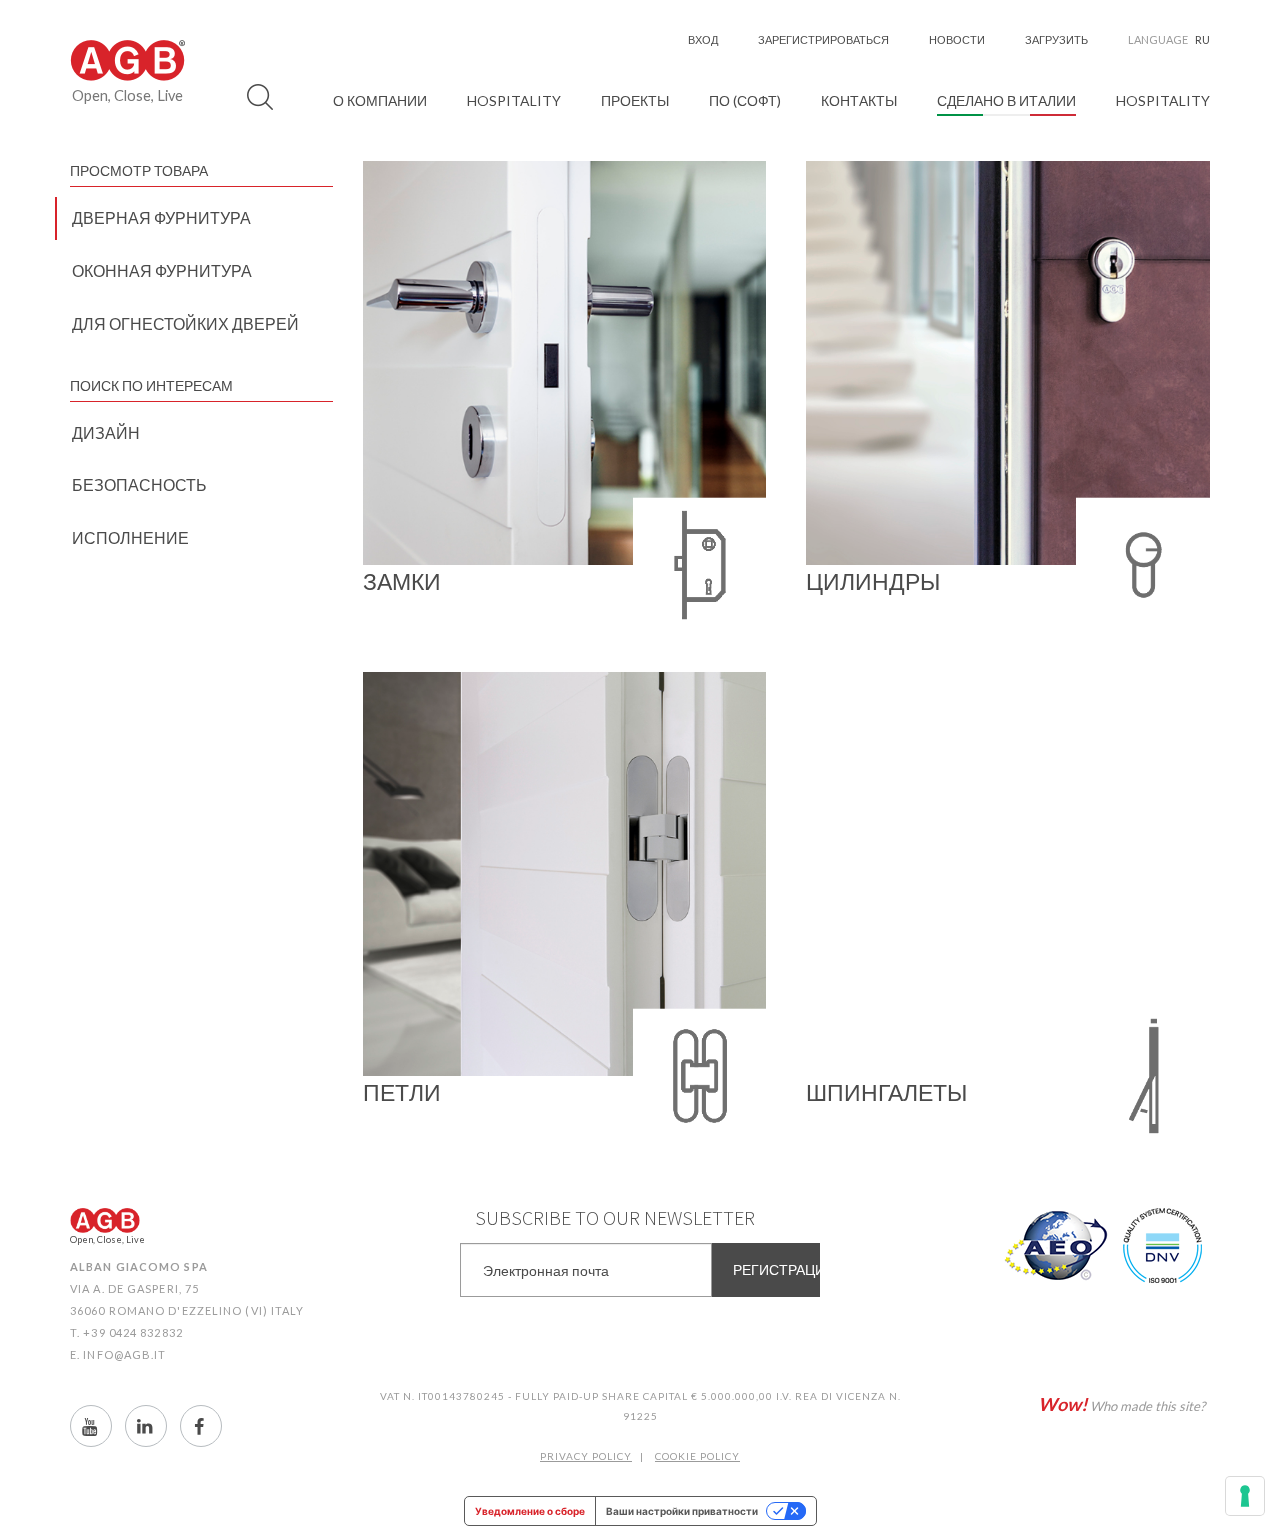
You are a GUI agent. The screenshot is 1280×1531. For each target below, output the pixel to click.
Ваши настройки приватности (682, 1511)
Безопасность (139, 484)
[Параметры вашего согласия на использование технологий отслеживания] (1245, 1496)
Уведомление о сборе (530, 1511)
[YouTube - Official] (91, 1426)
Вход (703, 39)
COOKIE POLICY (697, 1456)
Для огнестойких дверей (185, 323)
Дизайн (106, 432)
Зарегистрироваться (823, 39)
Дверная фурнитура (161, 217)
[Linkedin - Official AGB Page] (146, 1426)
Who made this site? (1121, 1404)
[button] (380, 101)
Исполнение (130, 537)
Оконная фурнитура (162, 270)
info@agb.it (124, 1354)
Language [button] (1169, 39)
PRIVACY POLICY (586, 1456)
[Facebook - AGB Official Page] (201, 1426)
